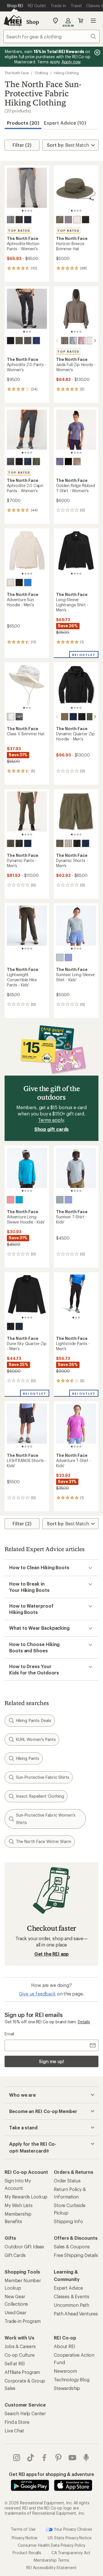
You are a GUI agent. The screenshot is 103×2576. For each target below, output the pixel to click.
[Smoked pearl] (11, 220)
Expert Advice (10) (65, 123)
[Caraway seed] (65, 717)
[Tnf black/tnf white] (86, 220)
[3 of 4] (28, 211)
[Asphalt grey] (28, 341)
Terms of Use (23, 2529)
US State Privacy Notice (70, 2538)
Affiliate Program (22, 2372)
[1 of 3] (24, 332)
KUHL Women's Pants (36, 1739)
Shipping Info (68, 2221)
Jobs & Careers (20, 2346)
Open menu (93, 21)
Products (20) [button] (23, 123)
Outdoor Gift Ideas (24, 2246)
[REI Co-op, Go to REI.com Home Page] (13, 21)
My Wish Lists (19, 2205)
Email (9, 2034)
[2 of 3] (27, 332)
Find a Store (17, 2422)
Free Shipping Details (76, 2255)
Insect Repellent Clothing (40, 1796)
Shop (33, 22)
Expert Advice (68, 2288)
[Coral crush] (11, 1200)
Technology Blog (72, 2379)
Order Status (67, 2181)
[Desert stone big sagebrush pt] (11, 717)
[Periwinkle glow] (68, 957)
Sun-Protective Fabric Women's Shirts (46, 1819)
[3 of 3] (30, 332)
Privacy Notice (25, 2538)
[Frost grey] (73, 341)
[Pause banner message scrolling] (97, 52)
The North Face (17, 73)
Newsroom (65, 2371)
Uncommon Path (72, 2305)
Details (84, 2022)
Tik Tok (31, 2458)
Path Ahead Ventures (76, 2314)
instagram (17, 2458)
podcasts (86, 2458)
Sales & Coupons (72, 2246)
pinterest (59, 2458)
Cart (81, 21)
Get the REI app (52, 1954)
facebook (44, 2458)
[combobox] (51, 36)
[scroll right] (95, 341)
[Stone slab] (68, 843)
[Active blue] (28, 583)
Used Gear (15, 2312)
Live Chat (14, 2431)
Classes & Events (71, 2296)
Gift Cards (15, 2255)
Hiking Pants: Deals (34, 1720)
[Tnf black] (19, 220)
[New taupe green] (60, 220)
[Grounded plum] (60, 462)
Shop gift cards (52, 1129)
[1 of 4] (23, 211)
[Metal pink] (82, 341)
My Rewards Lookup (26, 2197)
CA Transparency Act (71, 2553)
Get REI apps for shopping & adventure (51, 2474)
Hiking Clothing (66, 73)
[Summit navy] (28, 220)
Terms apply (51, 1120)
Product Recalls (27, 2553)
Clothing (41, 73)
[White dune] (77, 220)
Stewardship (67, 2388)
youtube (73, 2458)
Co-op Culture (20, 2355)
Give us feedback (37, 1994)
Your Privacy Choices (72, 2529)
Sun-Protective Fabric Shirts (43, 1777)
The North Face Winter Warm (44, 1841)
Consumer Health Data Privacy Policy (51, 2545)
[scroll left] (57, 341)
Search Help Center (25, 2413)
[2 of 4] (25, 211)
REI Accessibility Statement (51, 2568)
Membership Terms (51, 2560)
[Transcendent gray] (68, 220)
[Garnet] (65, 341)
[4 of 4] (31, 211)
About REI (65, 2346)
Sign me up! (51, 2061)
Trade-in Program (22, 2321)
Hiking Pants (28, 1758)
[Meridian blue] (19, 1200)
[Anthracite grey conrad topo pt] (19, 717)
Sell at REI (15, 2363)
